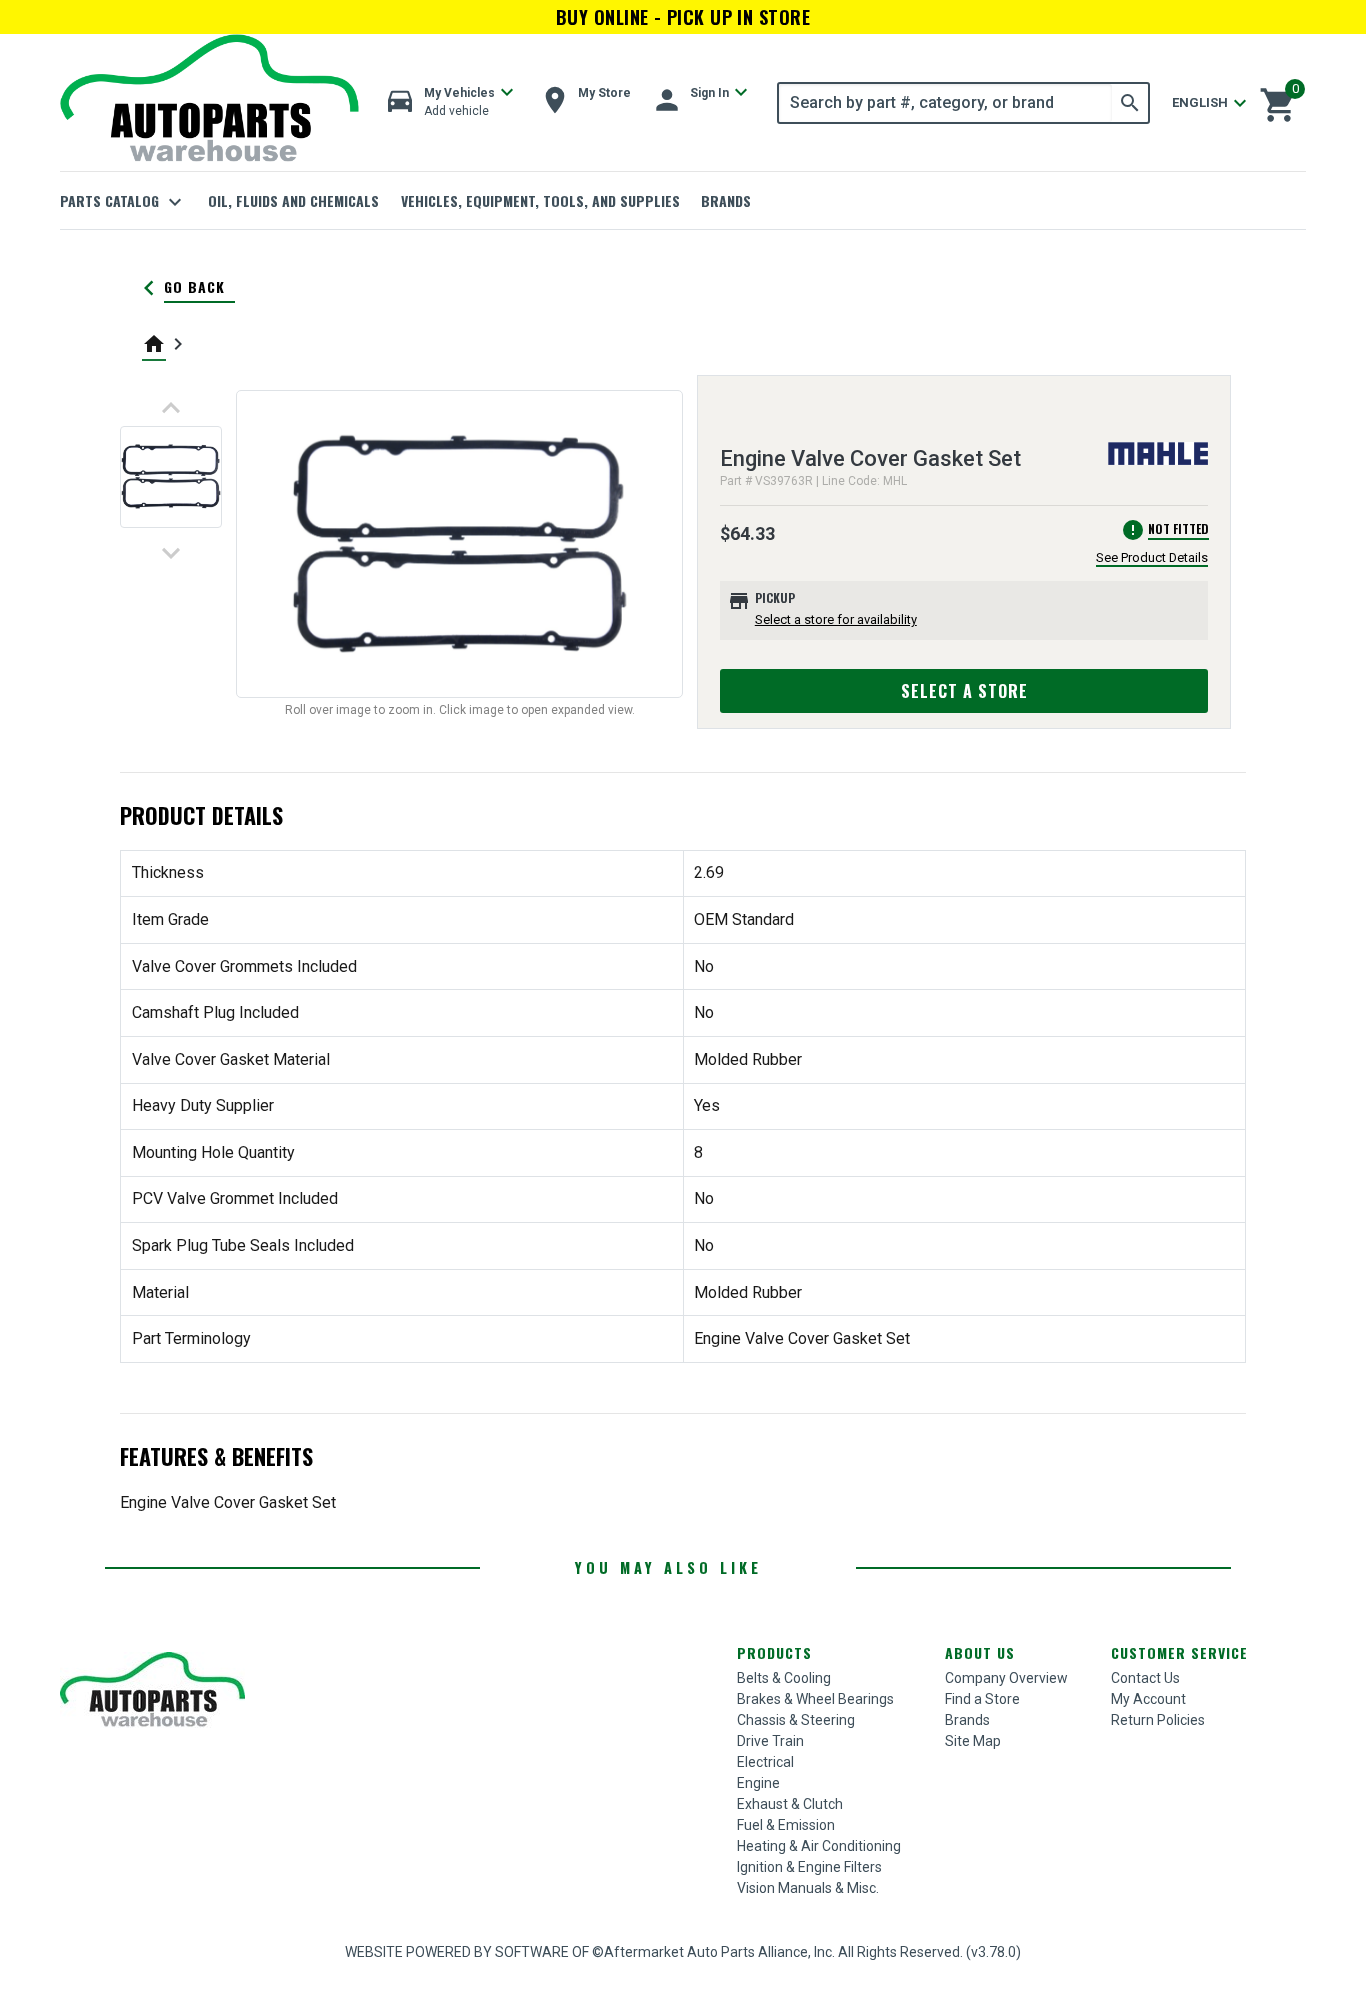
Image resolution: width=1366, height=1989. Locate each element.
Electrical (765, 1762)
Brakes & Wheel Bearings (815, 1699)
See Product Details (1152, 557)
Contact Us (1145, 1678)
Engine (758, 1783)
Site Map (973, 1741)
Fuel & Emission (786, 1825)
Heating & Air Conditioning (819, 1846)
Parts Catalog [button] (123, 202)
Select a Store (964, 691)
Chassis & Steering (796, 1720)
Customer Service (1179, 1652)
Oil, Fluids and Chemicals (293, 200)
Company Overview (1006, 1678)
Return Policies (1158, 1720)
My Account (1148, 1699)
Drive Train (770, 1741)
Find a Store (982, 1699)
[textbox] (945, 103)
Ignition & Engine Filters (809, 1867)
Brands (726, 200)
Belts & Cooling (784, 1678)
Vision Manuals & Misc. (808, 1888)
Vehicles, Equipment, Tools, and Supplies (540, 200)
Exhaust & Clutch (790, 1804)
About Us (980, 1652)
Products (774, 1652)
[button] (451, 102)
